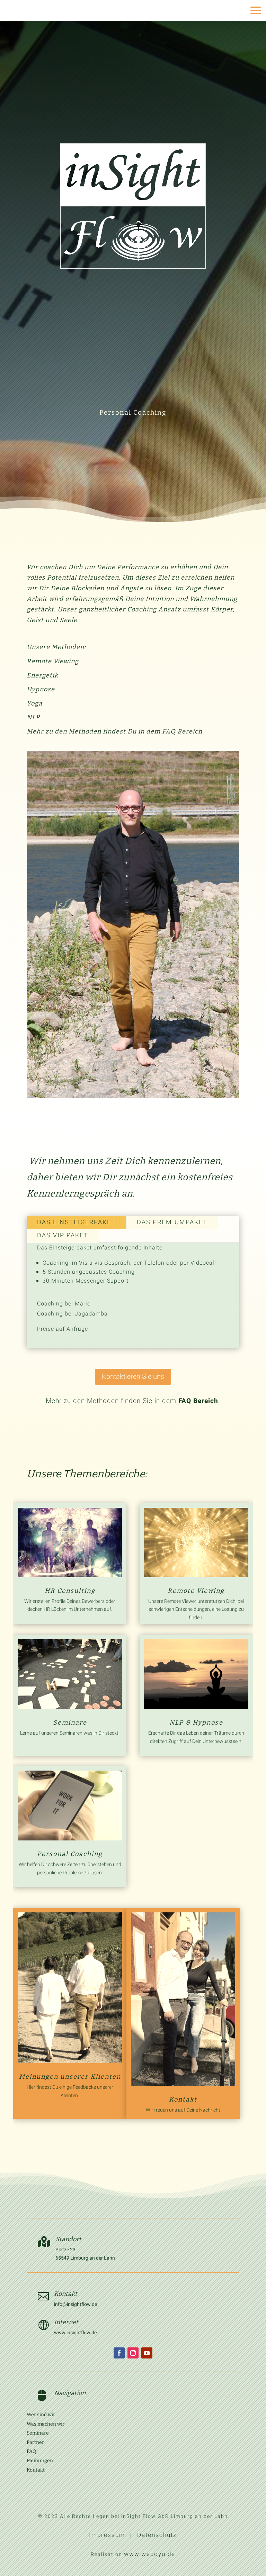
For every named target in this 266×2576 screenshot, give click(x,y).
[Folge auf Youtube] (147, 2353)
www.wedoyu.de (150, 2554)
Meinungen (40, 2461)
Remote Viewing (196, 1591)
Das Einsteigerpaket (76, 1222)
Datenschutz (157, 2535)
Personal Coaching (70, 1854)
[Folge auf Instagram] (133, 2353)
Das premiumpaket (172, 1222)
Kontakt (183, 2099)
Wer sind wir (41, 2415)
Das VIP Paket (63, 1235)
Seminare (70, 1723)
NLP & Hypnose (196, 1723)
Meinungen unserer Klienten (70, 2077)
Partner (35, 2442)
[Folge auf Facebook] (119, 2353)
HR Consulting (70, 1591)
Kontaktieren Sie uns (133, 1377)
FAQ (32, 2451)
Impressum (107, 2535)
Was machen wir (46, 2424)
